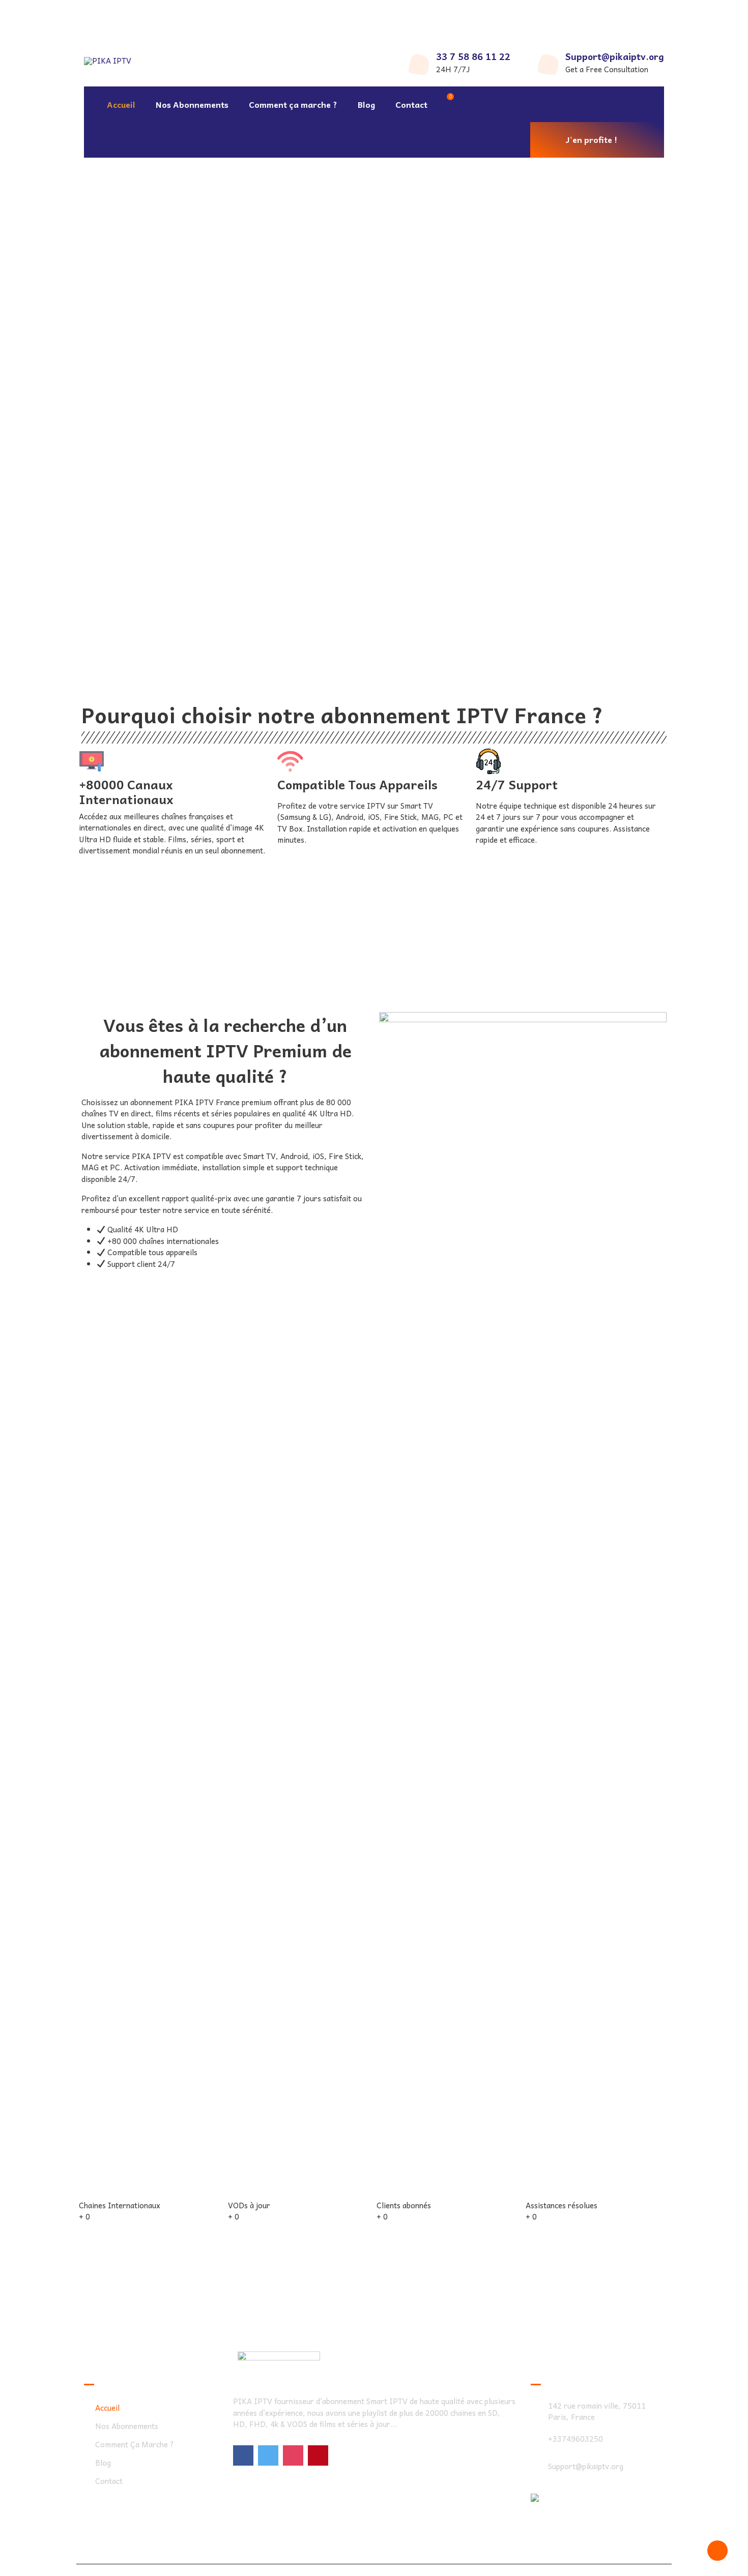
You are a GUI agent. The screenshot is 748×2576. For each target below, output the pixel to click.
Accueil (121, 104)
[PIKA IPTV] (116, 18)
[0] (446, 104)
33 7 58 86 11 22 (473, 56)
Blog (366, 104)
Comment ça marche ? (293, 104)
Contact (411, 104)
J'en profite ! (592, 139)
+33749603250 (576, 2439)
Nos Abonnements (192, 104)
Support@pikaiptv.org (615, 56)
